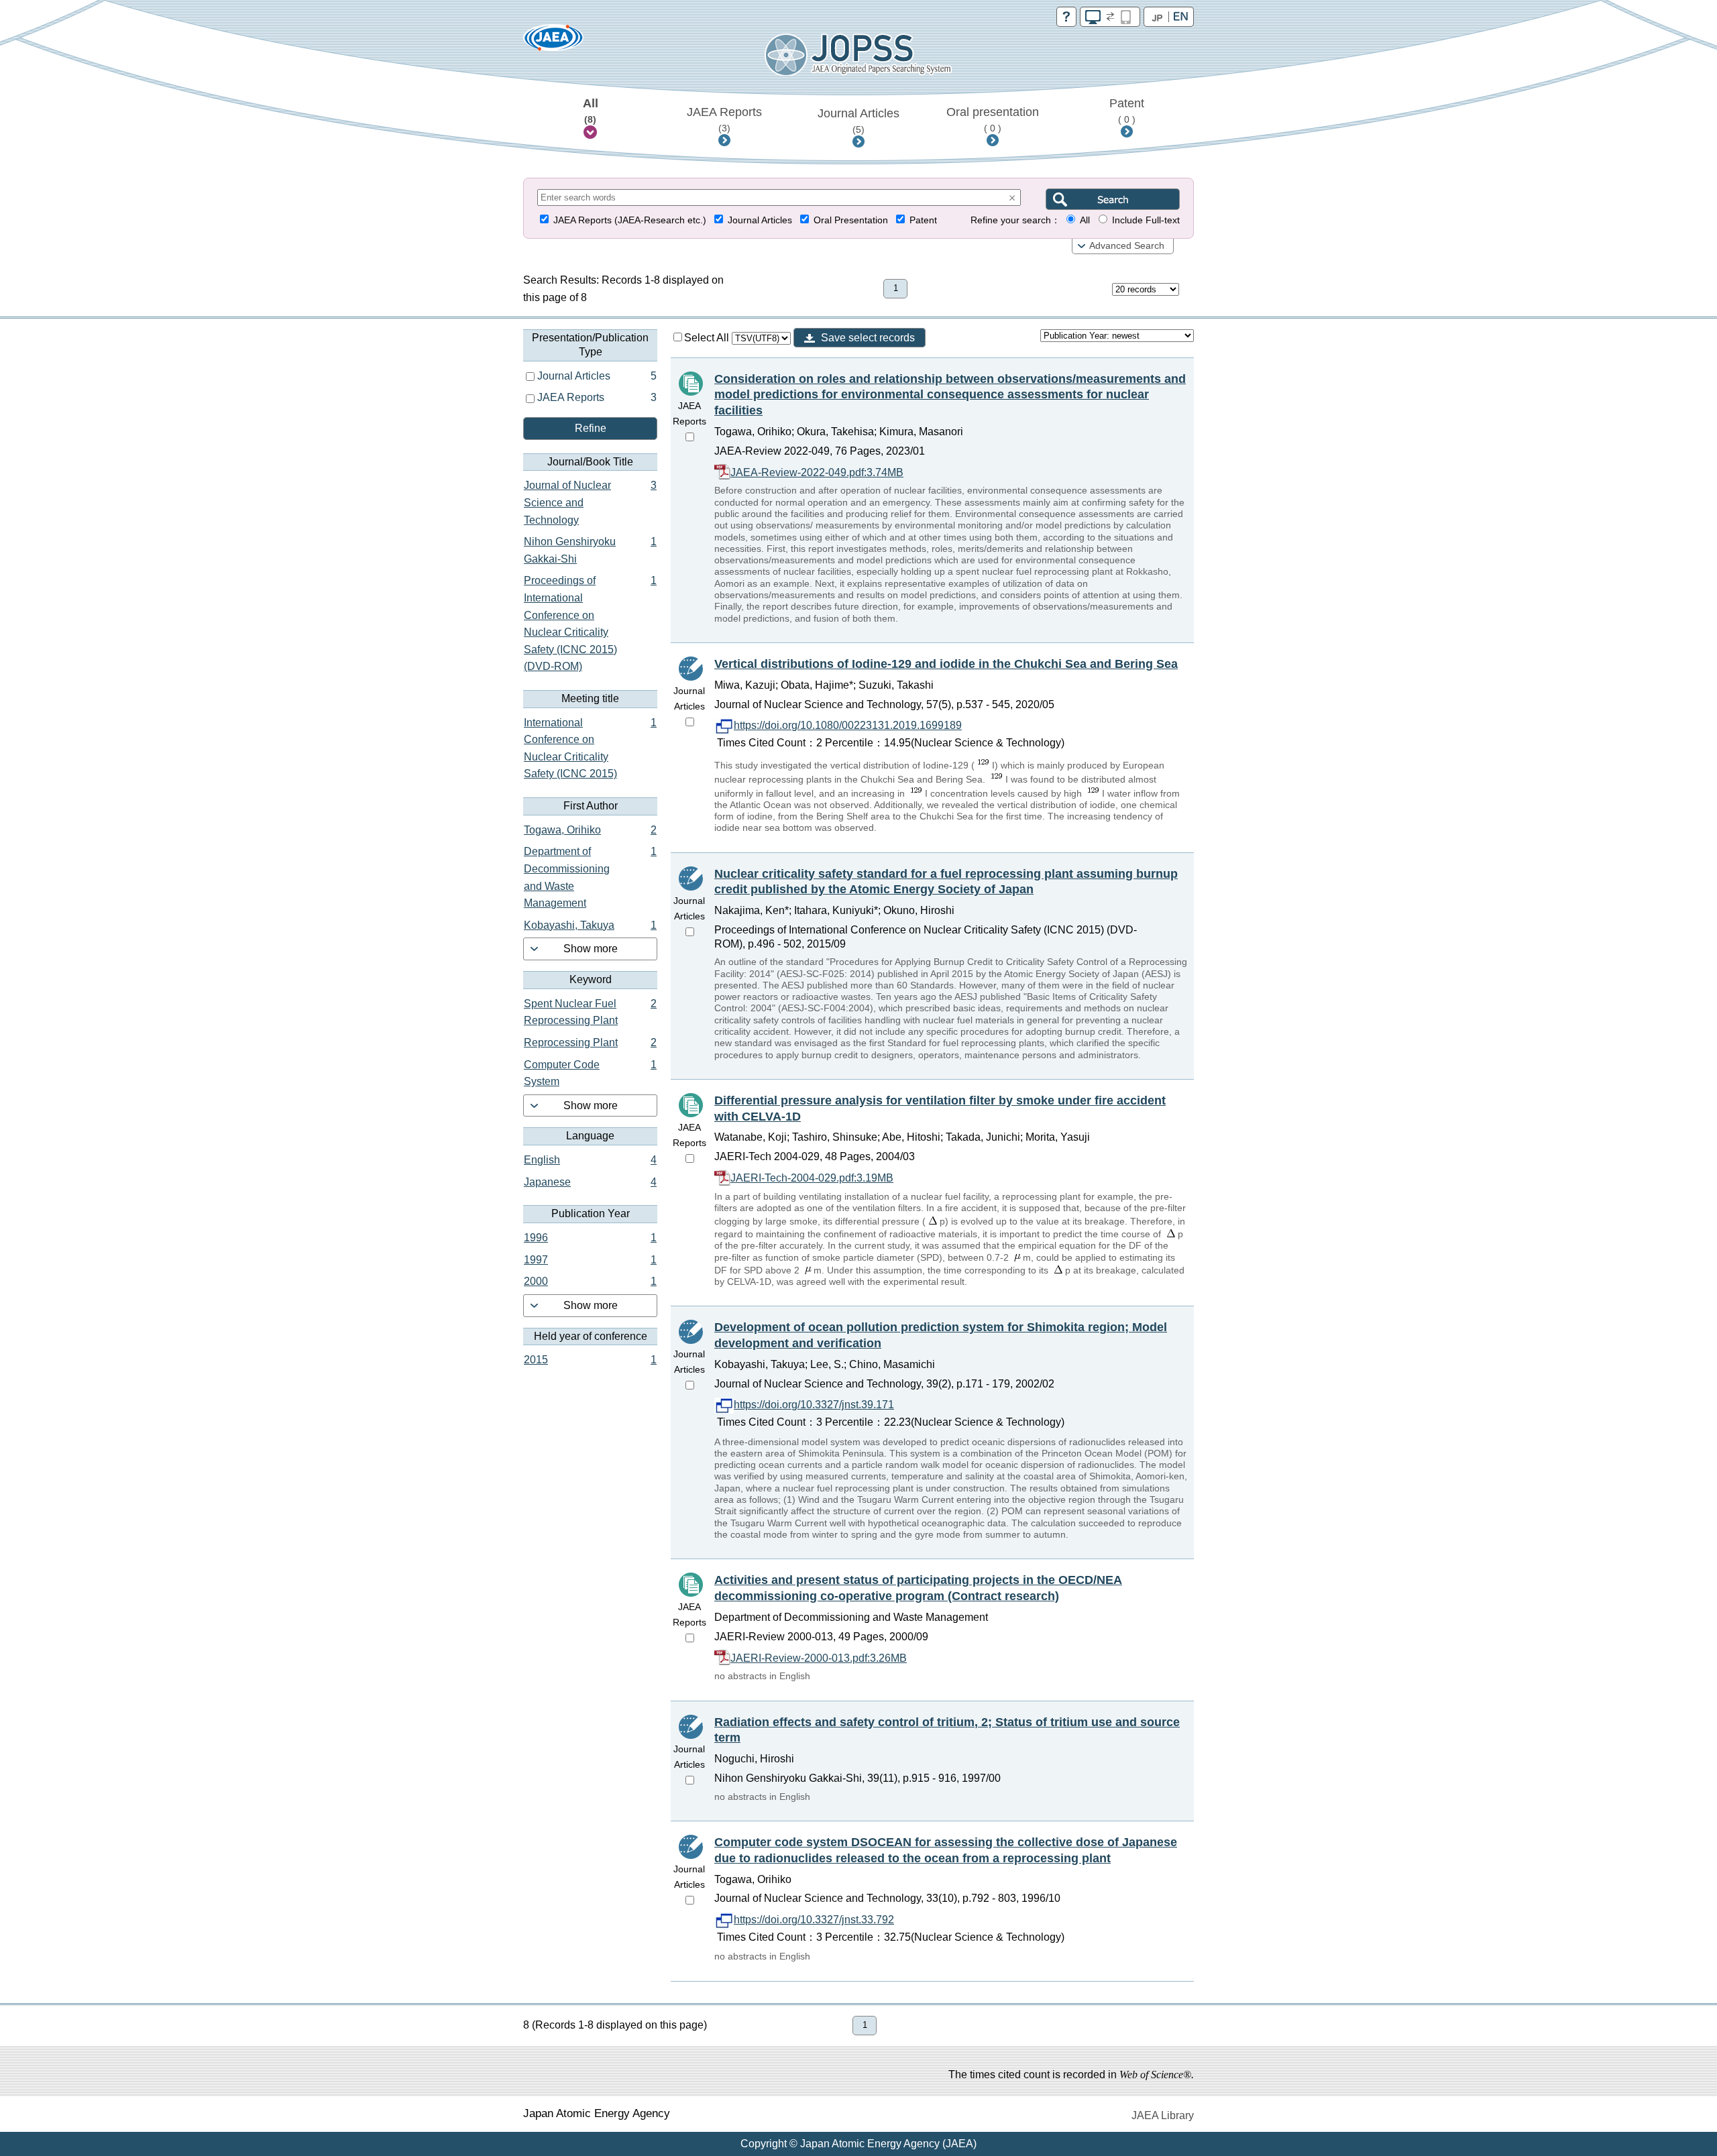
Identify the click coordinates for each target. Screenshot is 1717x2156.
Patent (1127, 111)
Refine (591, 428)
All (591, 111)
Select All (708, 338)
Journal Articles (858, 121)
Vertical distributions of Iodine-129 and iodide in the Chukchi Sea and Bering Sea (946, 664)
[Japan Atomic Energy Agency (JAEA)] (553, 42)
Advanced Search (1127, 246)
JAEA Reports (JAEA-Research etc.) (630, 220)
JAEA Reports (724, 119)
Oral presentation (993, 119)
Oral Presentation (851, 220)
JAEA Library (1163, 2115)
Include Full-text (1146, 220)
